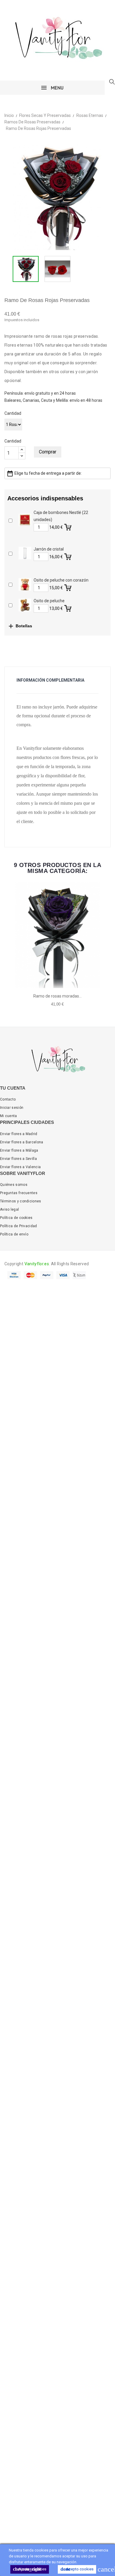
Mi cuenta (9, 1116)
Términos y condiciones (21, 1201)
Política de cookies (16, 1218)
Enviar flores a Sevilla (18, 1159)
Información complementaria (50, 680)
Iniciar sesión (12, 1108)
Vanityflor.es (37, 1264)
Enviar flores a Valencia (20, 1167)
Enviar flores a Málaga (19, 1150)
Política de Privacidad (19, 1226)
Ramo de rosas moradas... (57, 996)
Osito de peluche (49, 601)
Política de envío (14, 1234)
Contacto (8, 1099)
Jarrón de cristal (49, 549)
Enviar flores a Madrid (19, 1134)
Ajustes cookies (30, 2569)
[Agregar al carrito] (68, 526)
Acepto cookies (77, 2569)
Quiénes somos (14, 1185)
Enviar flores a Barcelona (22, 1142)
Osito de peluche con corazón (61, 580)
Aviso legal (9, 1209)
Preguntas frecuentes (19, 1193)
